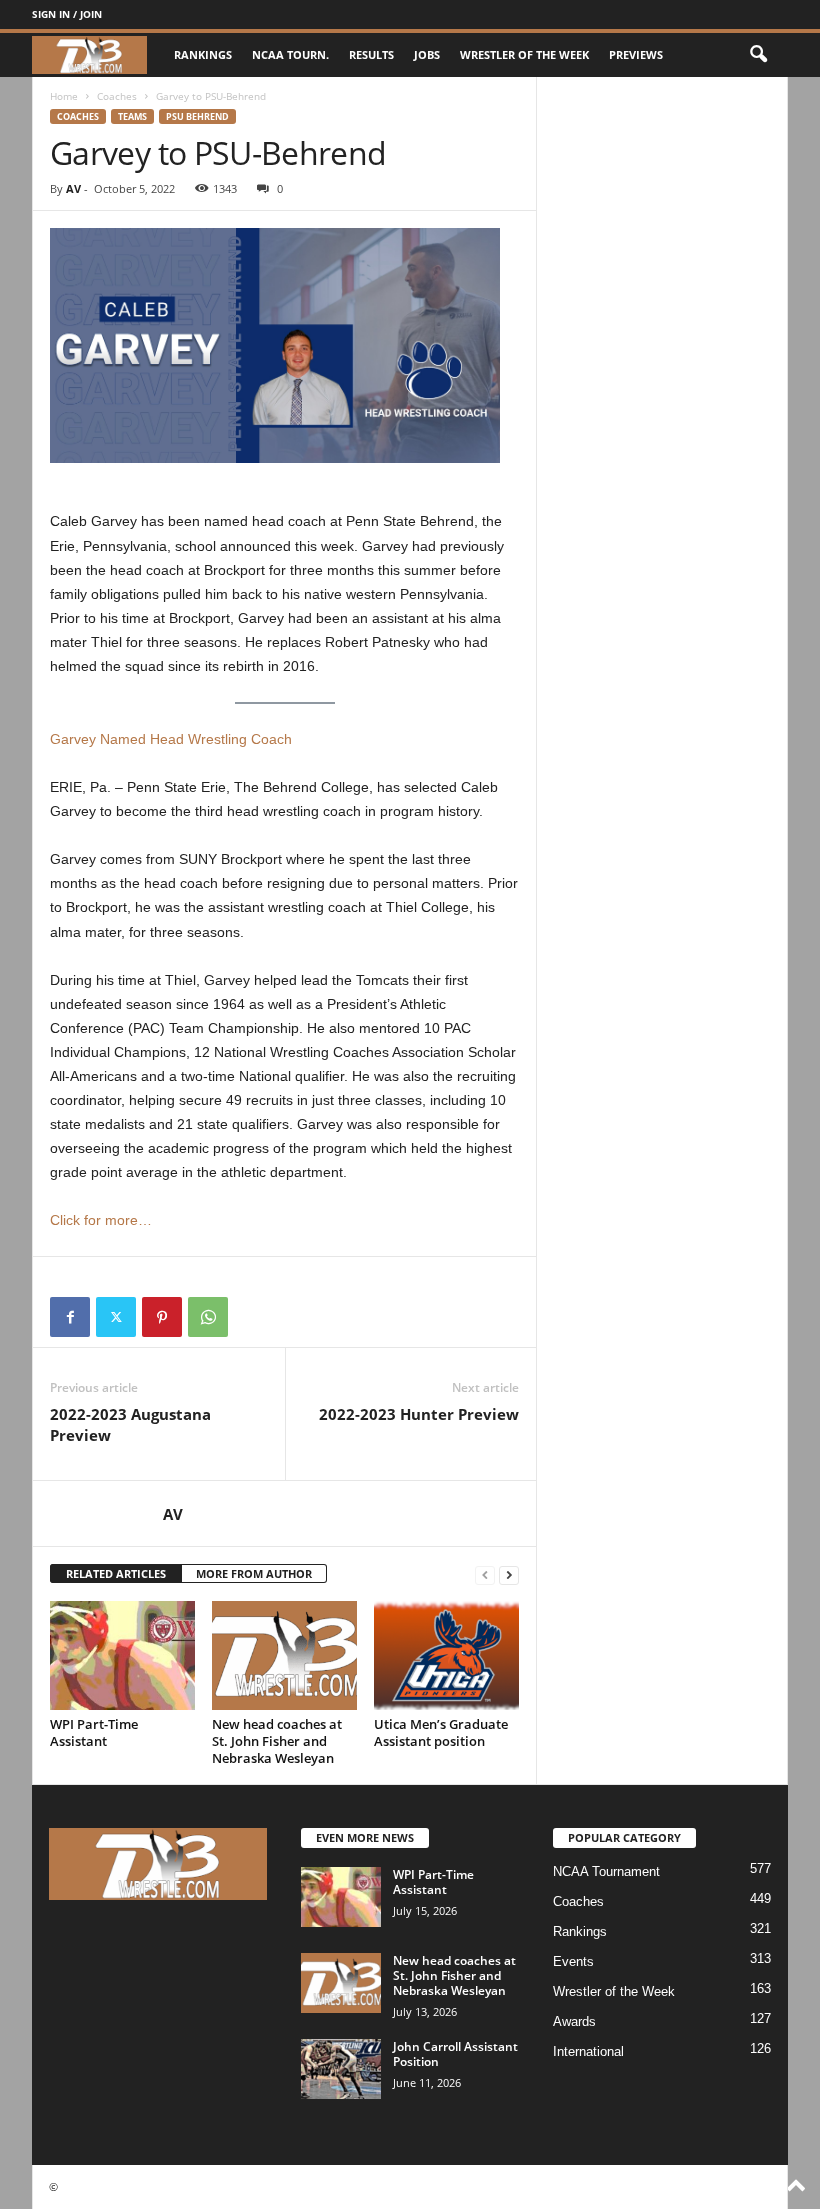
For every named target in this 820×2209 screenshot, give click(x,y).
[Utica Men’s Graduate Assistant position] (446, 1655)
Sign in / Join (67, 14)
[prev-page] (485, 1574)
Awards (574, 2021)
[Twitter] (116, 1317)
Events (573, 1961)
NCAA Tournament (606, 1871)
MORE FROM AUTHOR (254, 1573)
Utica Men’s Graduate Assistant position (441, 1732)
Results (371, 54)
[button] (758, 55)
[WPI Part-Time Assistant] (122, 1655)
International (588, 2051)
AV (73, 188)
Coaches (117, 96)
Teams (132, 116)
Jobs (427, 54)
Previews (636, 54)
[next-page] (509, 1574)
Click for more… (101, 1220)
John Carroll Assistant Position (455, 2054)
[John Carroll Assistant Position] (341, 2069)
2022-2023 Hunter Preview (419, 1414)
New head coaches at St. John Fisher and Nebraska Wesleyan (277, 1741)
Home (64, 96)
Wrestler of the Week (524, 54)
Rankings (203, 54)
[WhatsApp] (208, 1317)
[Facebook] (70, 1317)
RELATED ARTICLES (116, 1573)
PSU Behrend (197, 116)
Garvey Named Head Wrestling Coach (171, 739)
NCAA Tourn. (290, 54)
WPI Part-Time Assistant (94, 1732)
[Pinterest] (162, 1317)
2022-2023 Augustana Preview (130, 1424)
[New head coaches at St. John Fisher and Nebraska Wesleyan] (284, 1655)
